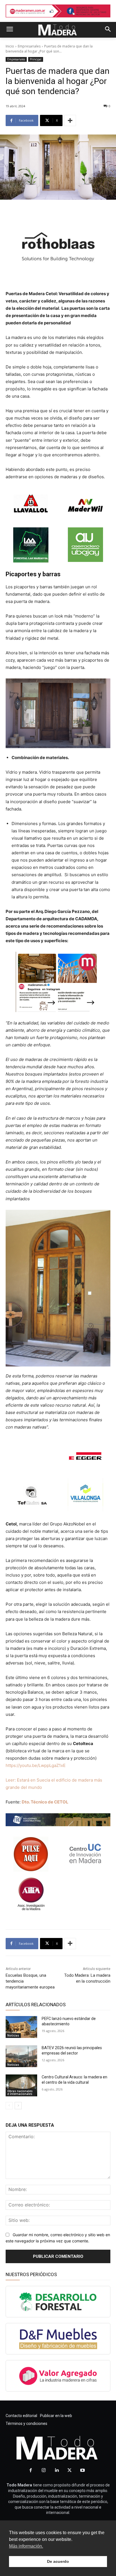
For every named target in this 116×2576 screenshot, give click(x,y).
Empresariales (29, 46)
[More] (70, 120)
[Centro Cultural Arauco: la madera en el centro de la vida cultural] (21, 2085)
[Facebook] (31, 2470)
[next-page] (18, 2106)
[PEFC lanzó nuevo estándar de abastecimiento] (21, 2027)
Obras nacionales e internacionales (20, 2092)
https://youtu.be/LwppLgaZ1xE (36, 1765)
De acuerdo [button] (58, 2561)
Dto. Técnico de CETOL (45, 1802)
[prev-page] (9, 2106)
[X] (70, 2470)
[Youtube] (82, 2470)
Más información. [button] (26, 2546)
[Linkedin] (57, 2470)
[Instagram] (44, 2470)
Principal (36, 59)
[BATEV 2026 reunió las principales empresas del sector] (21, 2056)
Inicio (10, 46)
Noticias (13, 2035)
